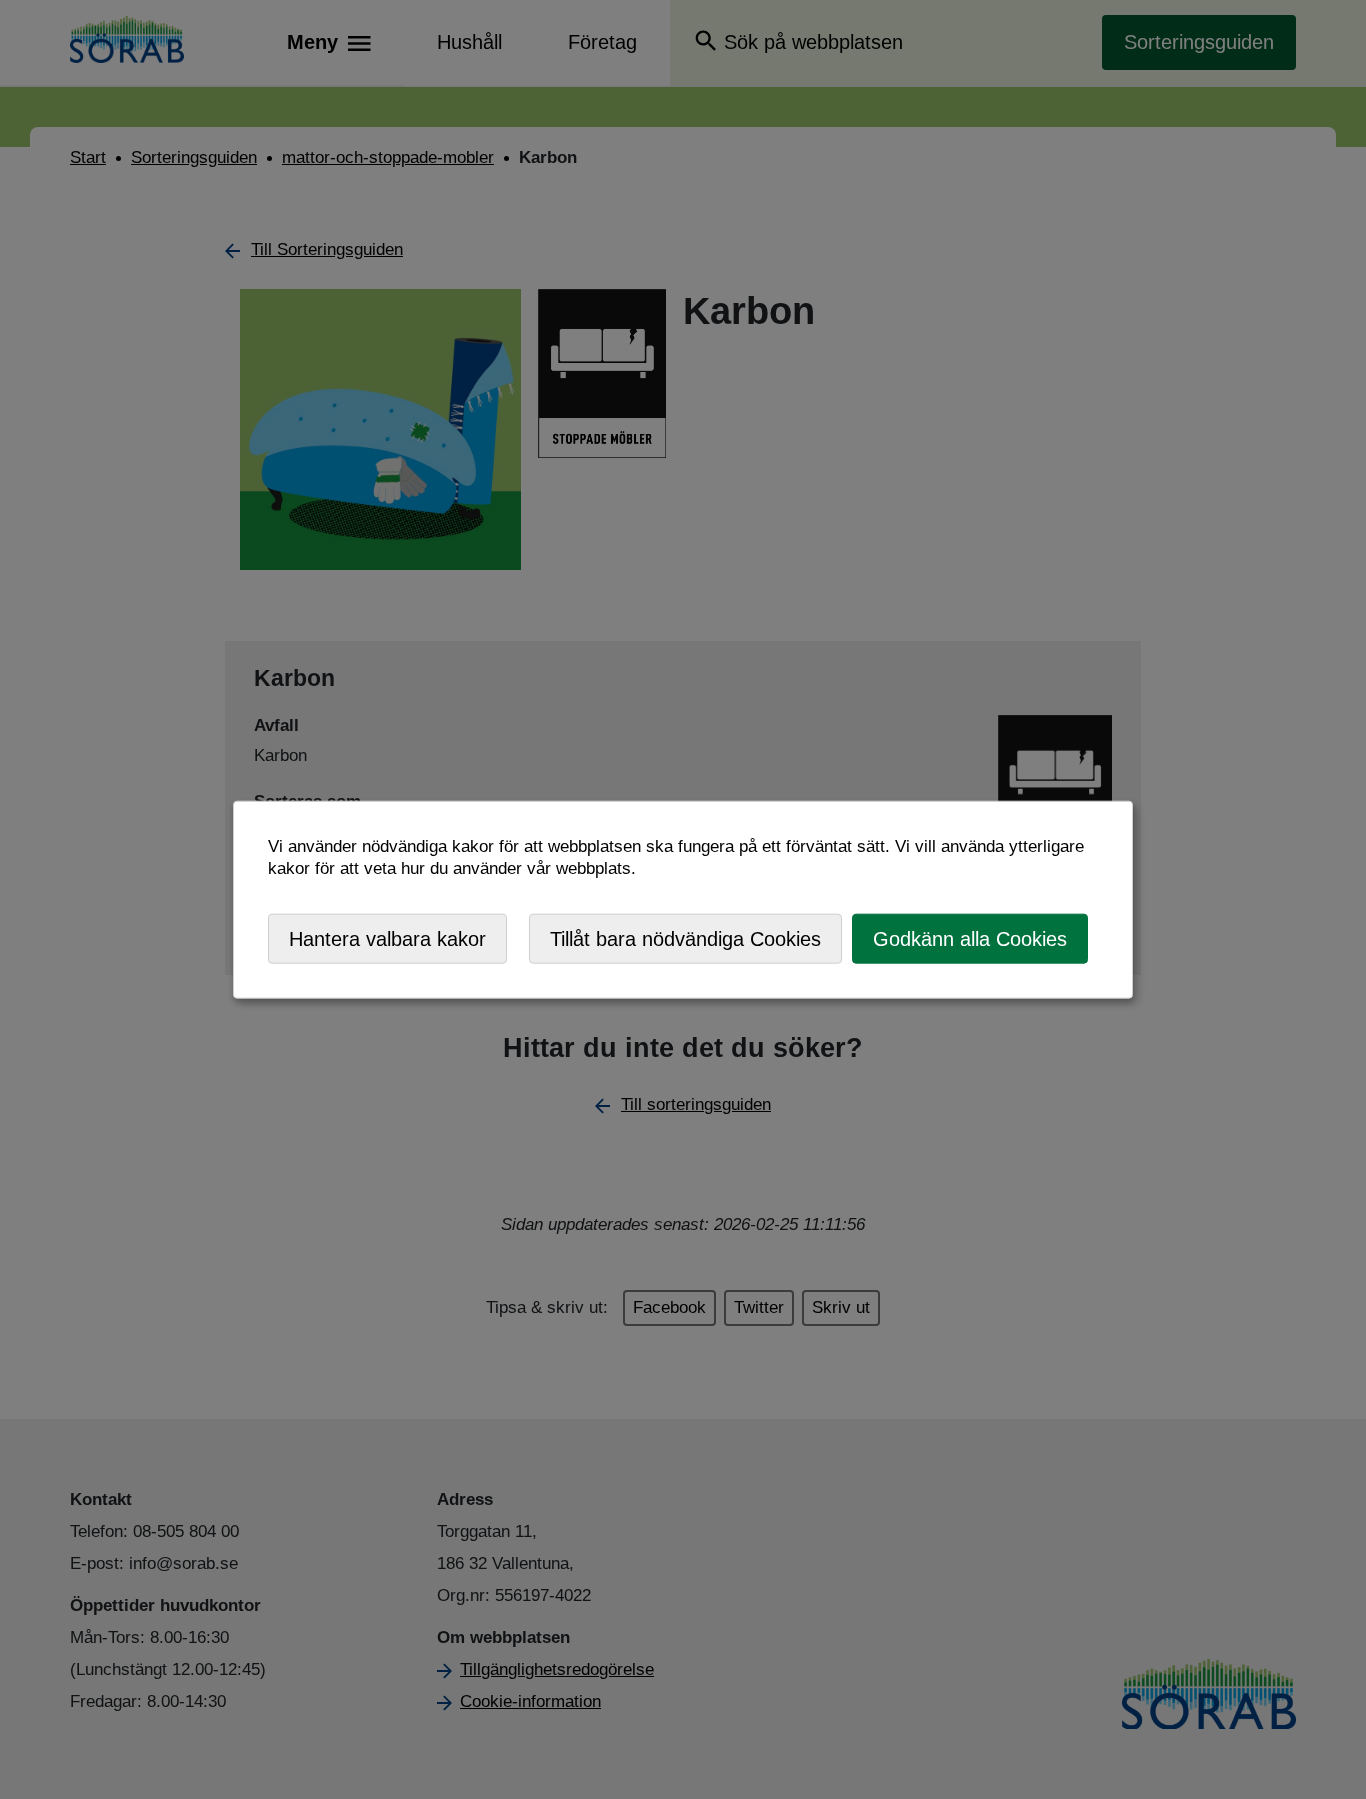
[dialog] (683, 899)
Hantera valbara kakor (387, 938)
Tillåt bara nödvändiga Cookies (685, 938)
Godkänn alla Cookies (970, 938)
